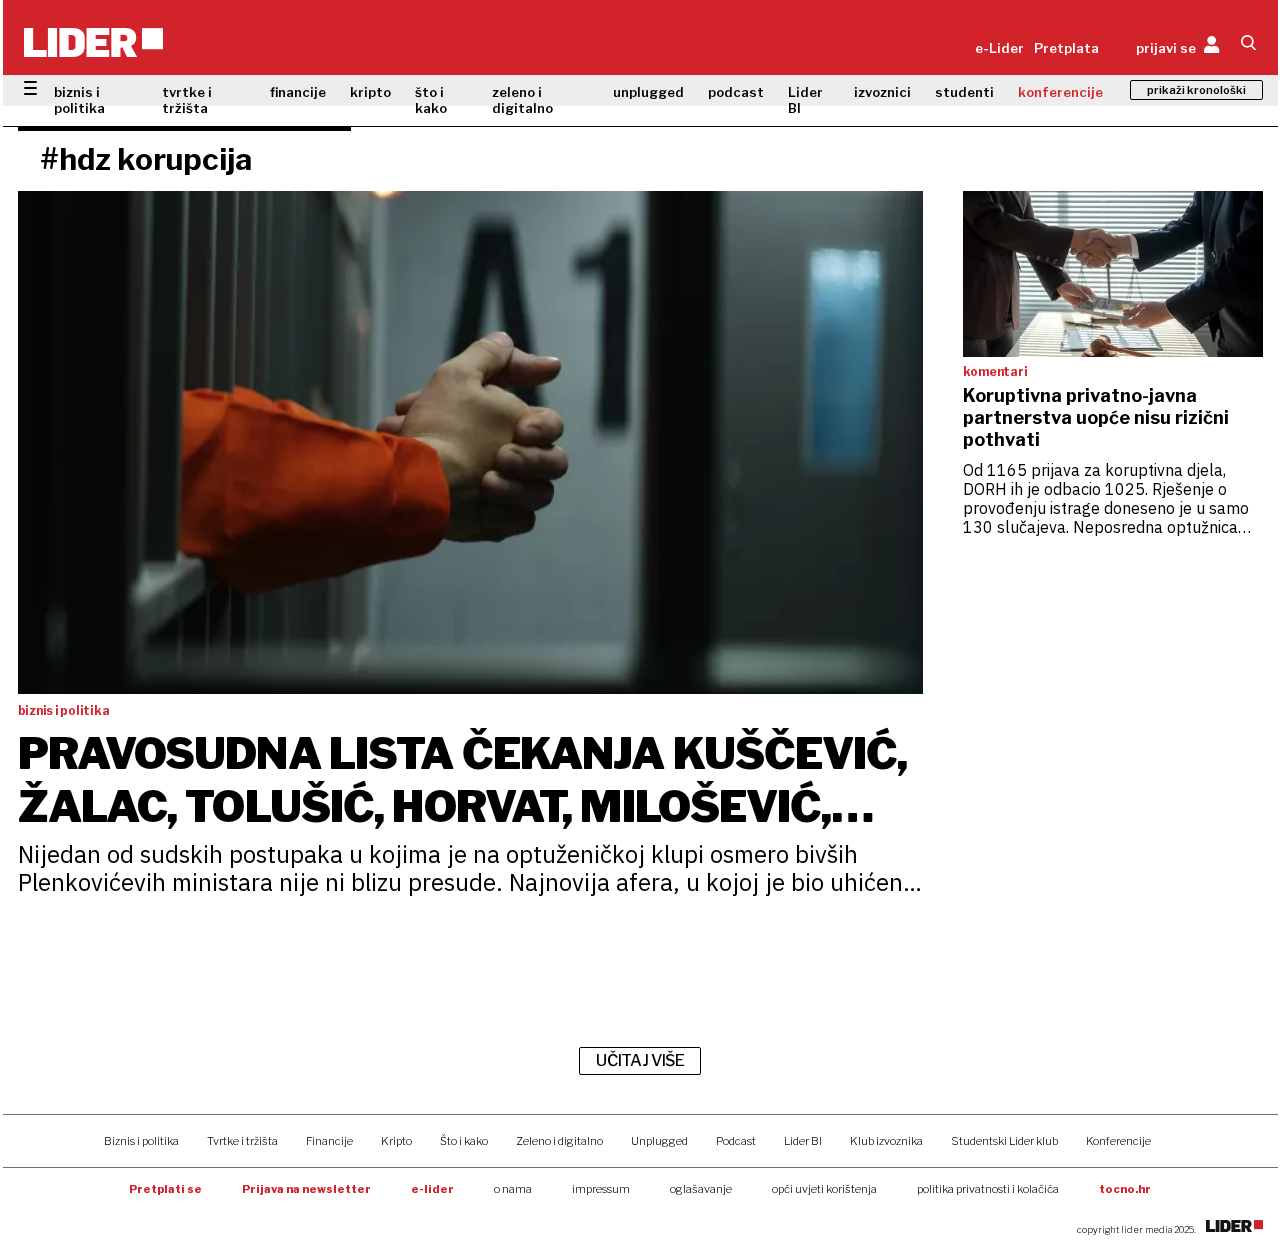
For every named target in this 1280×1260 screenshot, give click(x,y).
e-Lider (999, 48)
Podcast (736, 1141)
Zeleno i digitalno (559, 1141)
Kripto (396, 1141)
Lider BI (805, 100)
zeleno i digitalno (522, 100)
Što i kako (464, 1141)
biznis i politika (79, 100)
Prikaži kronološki (1196, 90)
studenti (964, 92)
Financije (329, 1141)
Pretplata (1066, 48)
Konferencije (1118, 1141)
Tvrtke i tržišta (242, 1141)
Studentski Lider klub (1004, 1141)
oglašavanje (701, 1189)
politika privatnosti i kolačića (988, 1189)
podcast (736, 92)
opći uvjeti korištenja (824, 1189)
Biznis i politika (141, 1141)
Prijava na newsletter (306, 1189)
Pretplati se (165, 1189)
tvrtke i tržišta (187, 100)
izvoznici (882, 92)
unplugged (648, 92)
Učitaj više (640, 1060)
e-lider (432, 1189)
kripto (370, 92)
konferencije (1060, 92)
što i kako (431, 100)
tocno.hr (1125, 1189)
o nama (513, 1189)
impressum (601, 1189)
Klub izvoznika (886, 1141)
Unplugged (659, 1141)
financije (298, 92)
